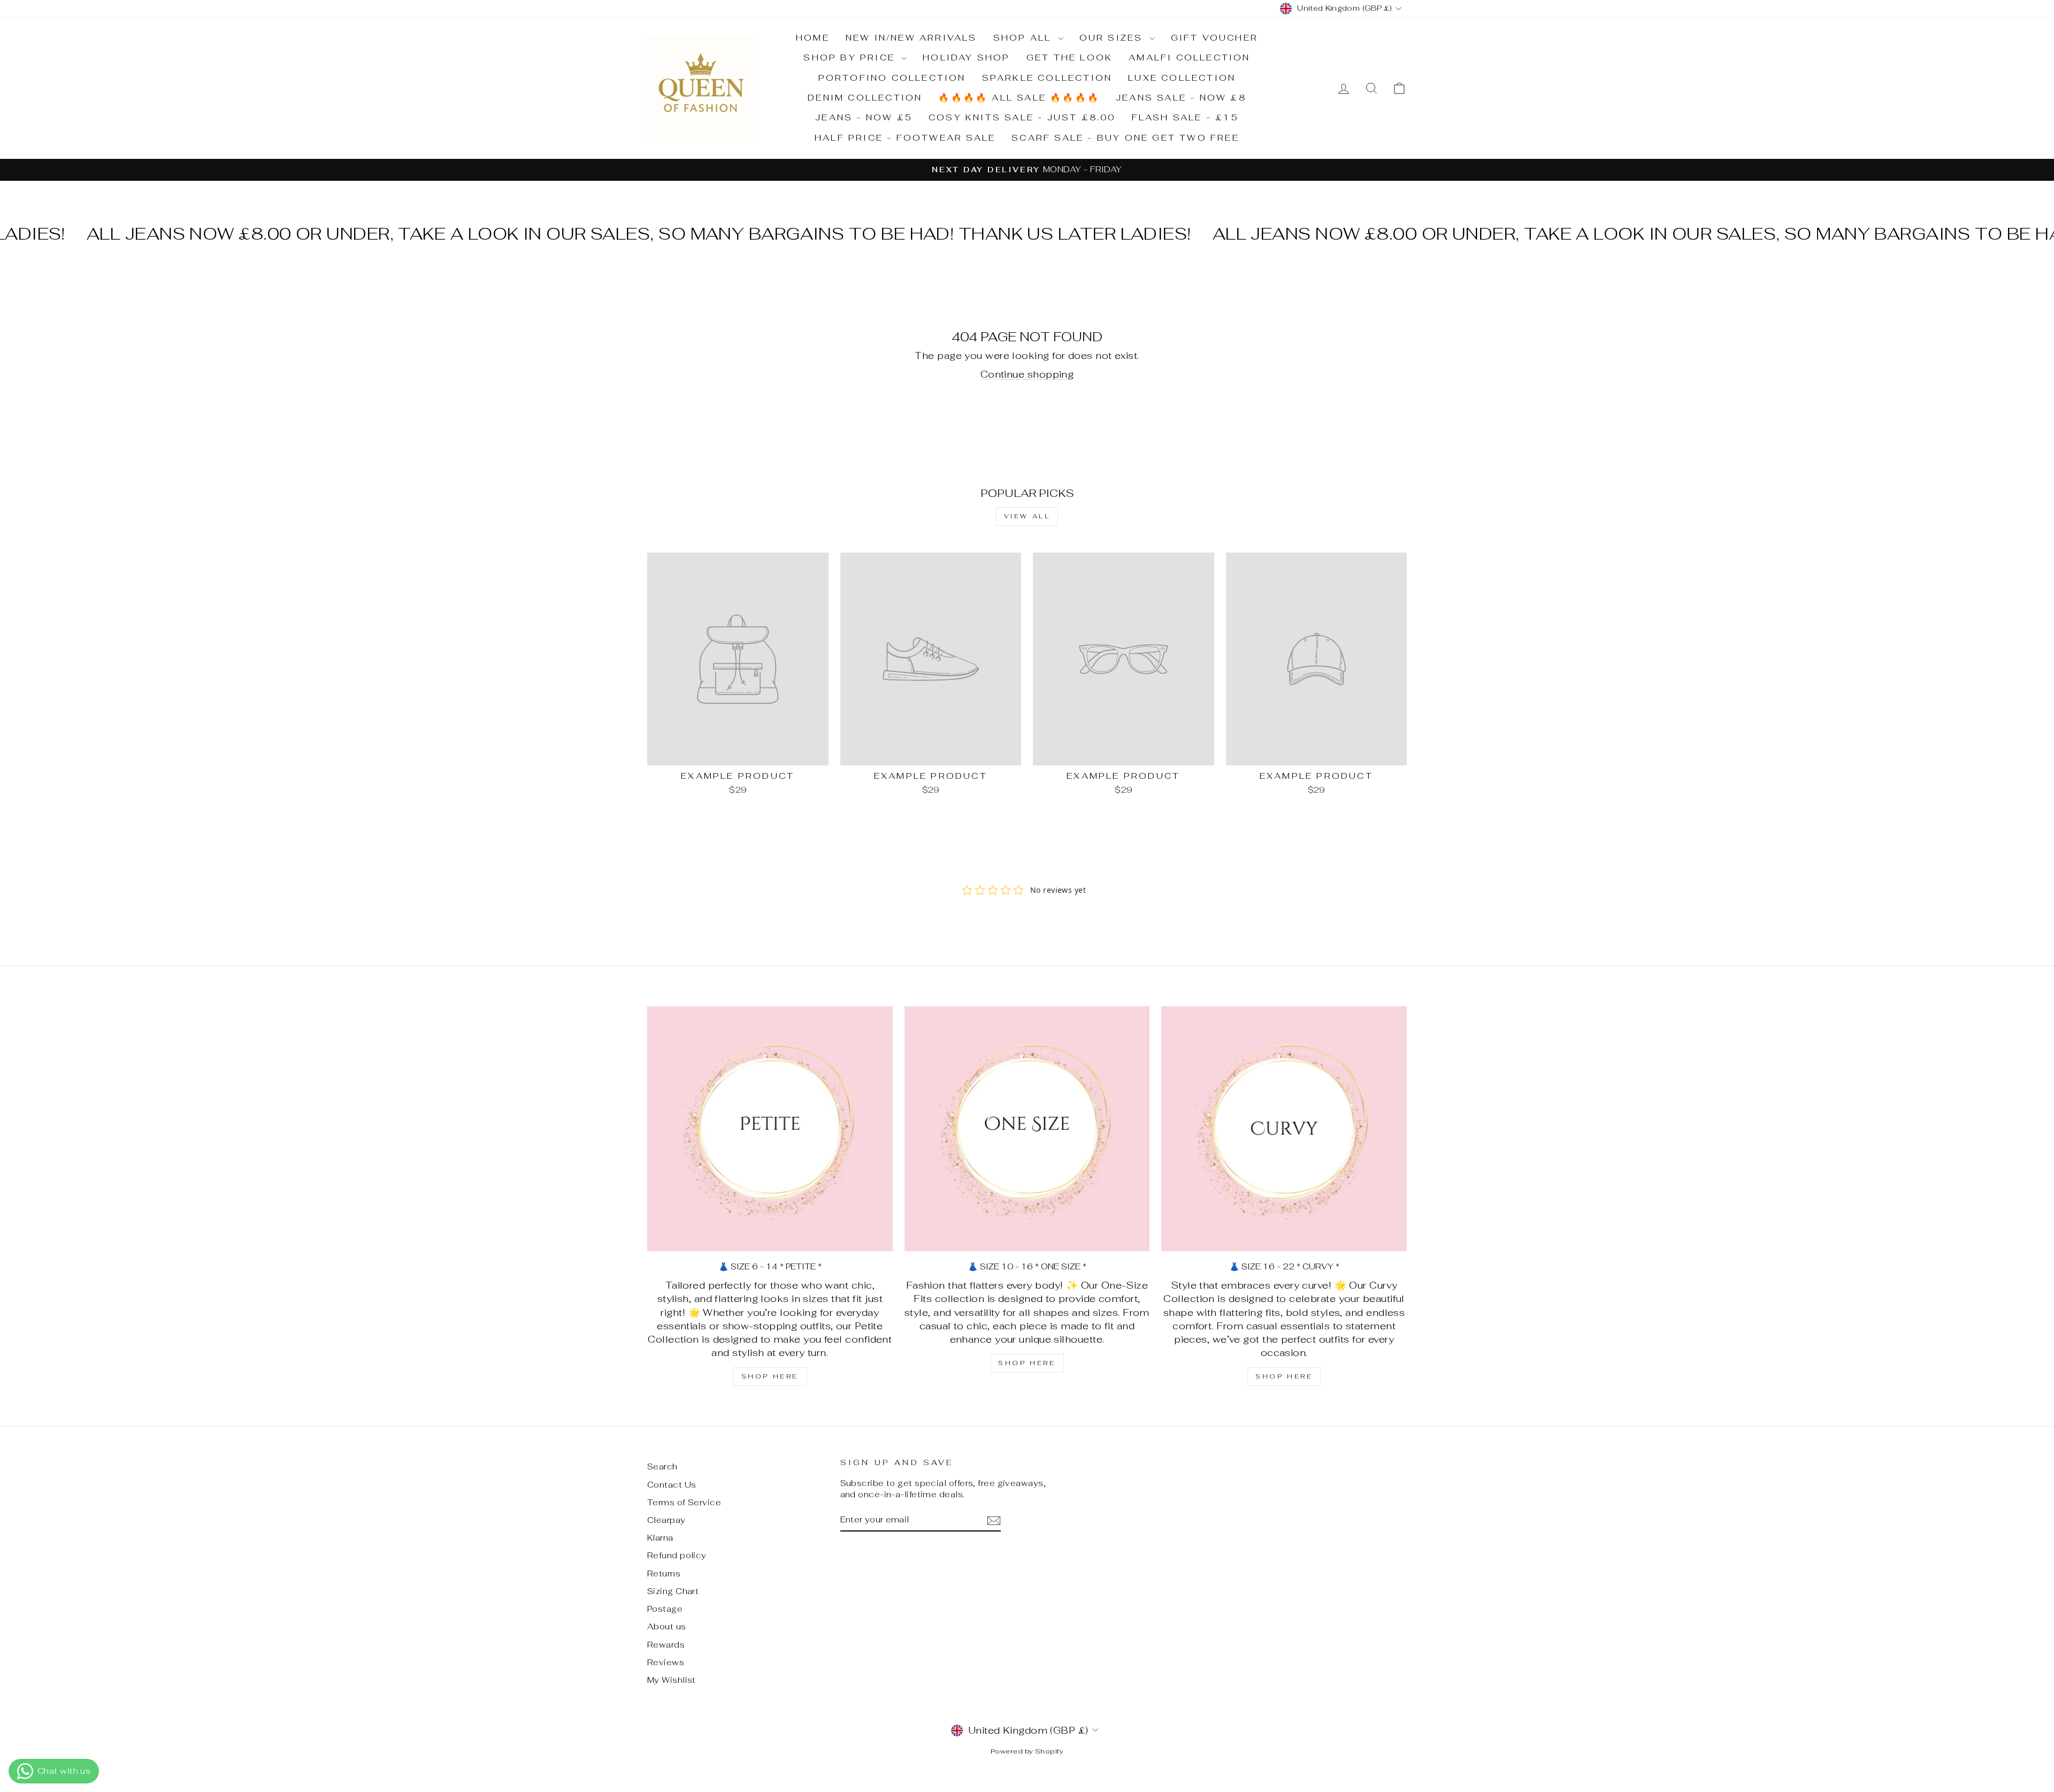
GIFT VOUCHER (1214, 38)
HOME (813, 38)
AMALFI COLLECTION (1189, 58)
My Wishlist (672, 1680)
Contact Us (672, 1485)
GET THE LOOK (1070, 58)
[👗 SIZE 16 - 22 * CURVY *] (1284, 1129)
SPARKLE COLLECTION (1047, 78)
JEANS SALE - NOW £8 (1181, 98)
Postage (665, 1609)
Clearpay (666, 1520)
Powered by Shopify (1027, 1751)
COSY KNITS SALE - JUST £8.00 (1022, 117)
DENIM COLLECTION (865, 98)
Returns (664, 1573)
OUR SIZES (1113, 38)
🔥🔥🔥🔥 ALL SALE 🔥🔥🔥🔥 (1019, 98)
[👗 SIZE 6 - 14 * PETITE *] (770, 1129)
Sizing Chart (673, 1591)
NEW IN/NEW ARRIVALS (911, 38)
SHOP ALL (1024, 38)
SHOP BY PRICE (851, 58)
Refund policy (677, 1555)
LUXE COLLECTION (1182, 78)
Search (662, 1466)
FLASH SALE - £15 (1185, 117)
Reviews (666, 1662)
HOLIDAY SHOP (966, 58)
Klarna (660, 1538)
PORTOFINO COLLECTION (892, 78)
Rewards (666, 1645)
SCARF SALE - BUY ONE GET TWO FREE (1125, 138)
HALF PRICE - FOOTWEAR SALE (905, 138)
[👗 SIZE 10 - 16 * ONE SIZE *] (1027, 1129)
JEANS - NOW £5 (864, 117)
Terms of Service (684, 1502)
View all (1027, 516)
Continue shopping (1027, 374)
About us (667, 1626)
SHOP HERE (770, 1376)
